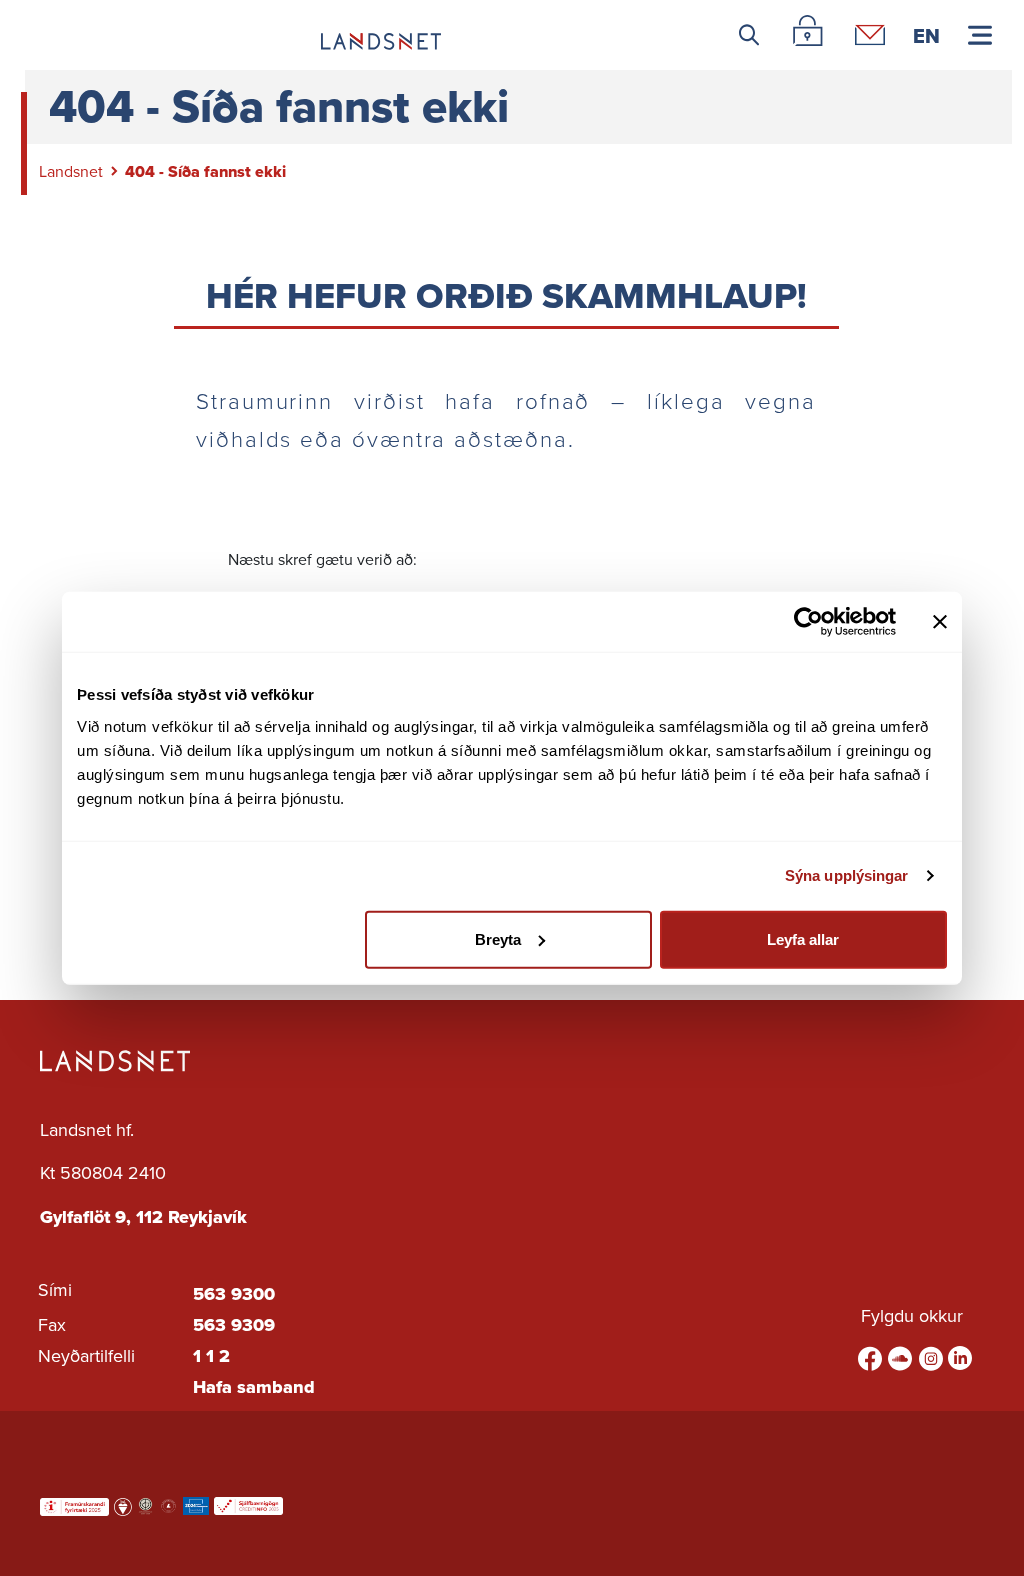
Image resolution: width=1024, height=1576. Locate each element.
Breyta (498, 938)
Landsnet (71, 171)
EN (926, 35)
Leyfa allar (803, 938)
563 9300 (234, 1294)
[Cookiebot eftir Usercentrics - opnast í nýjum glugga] (808, 622)
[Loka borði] (940, 622)
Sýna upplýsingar (847, 875)
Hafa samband (254, 1387)
